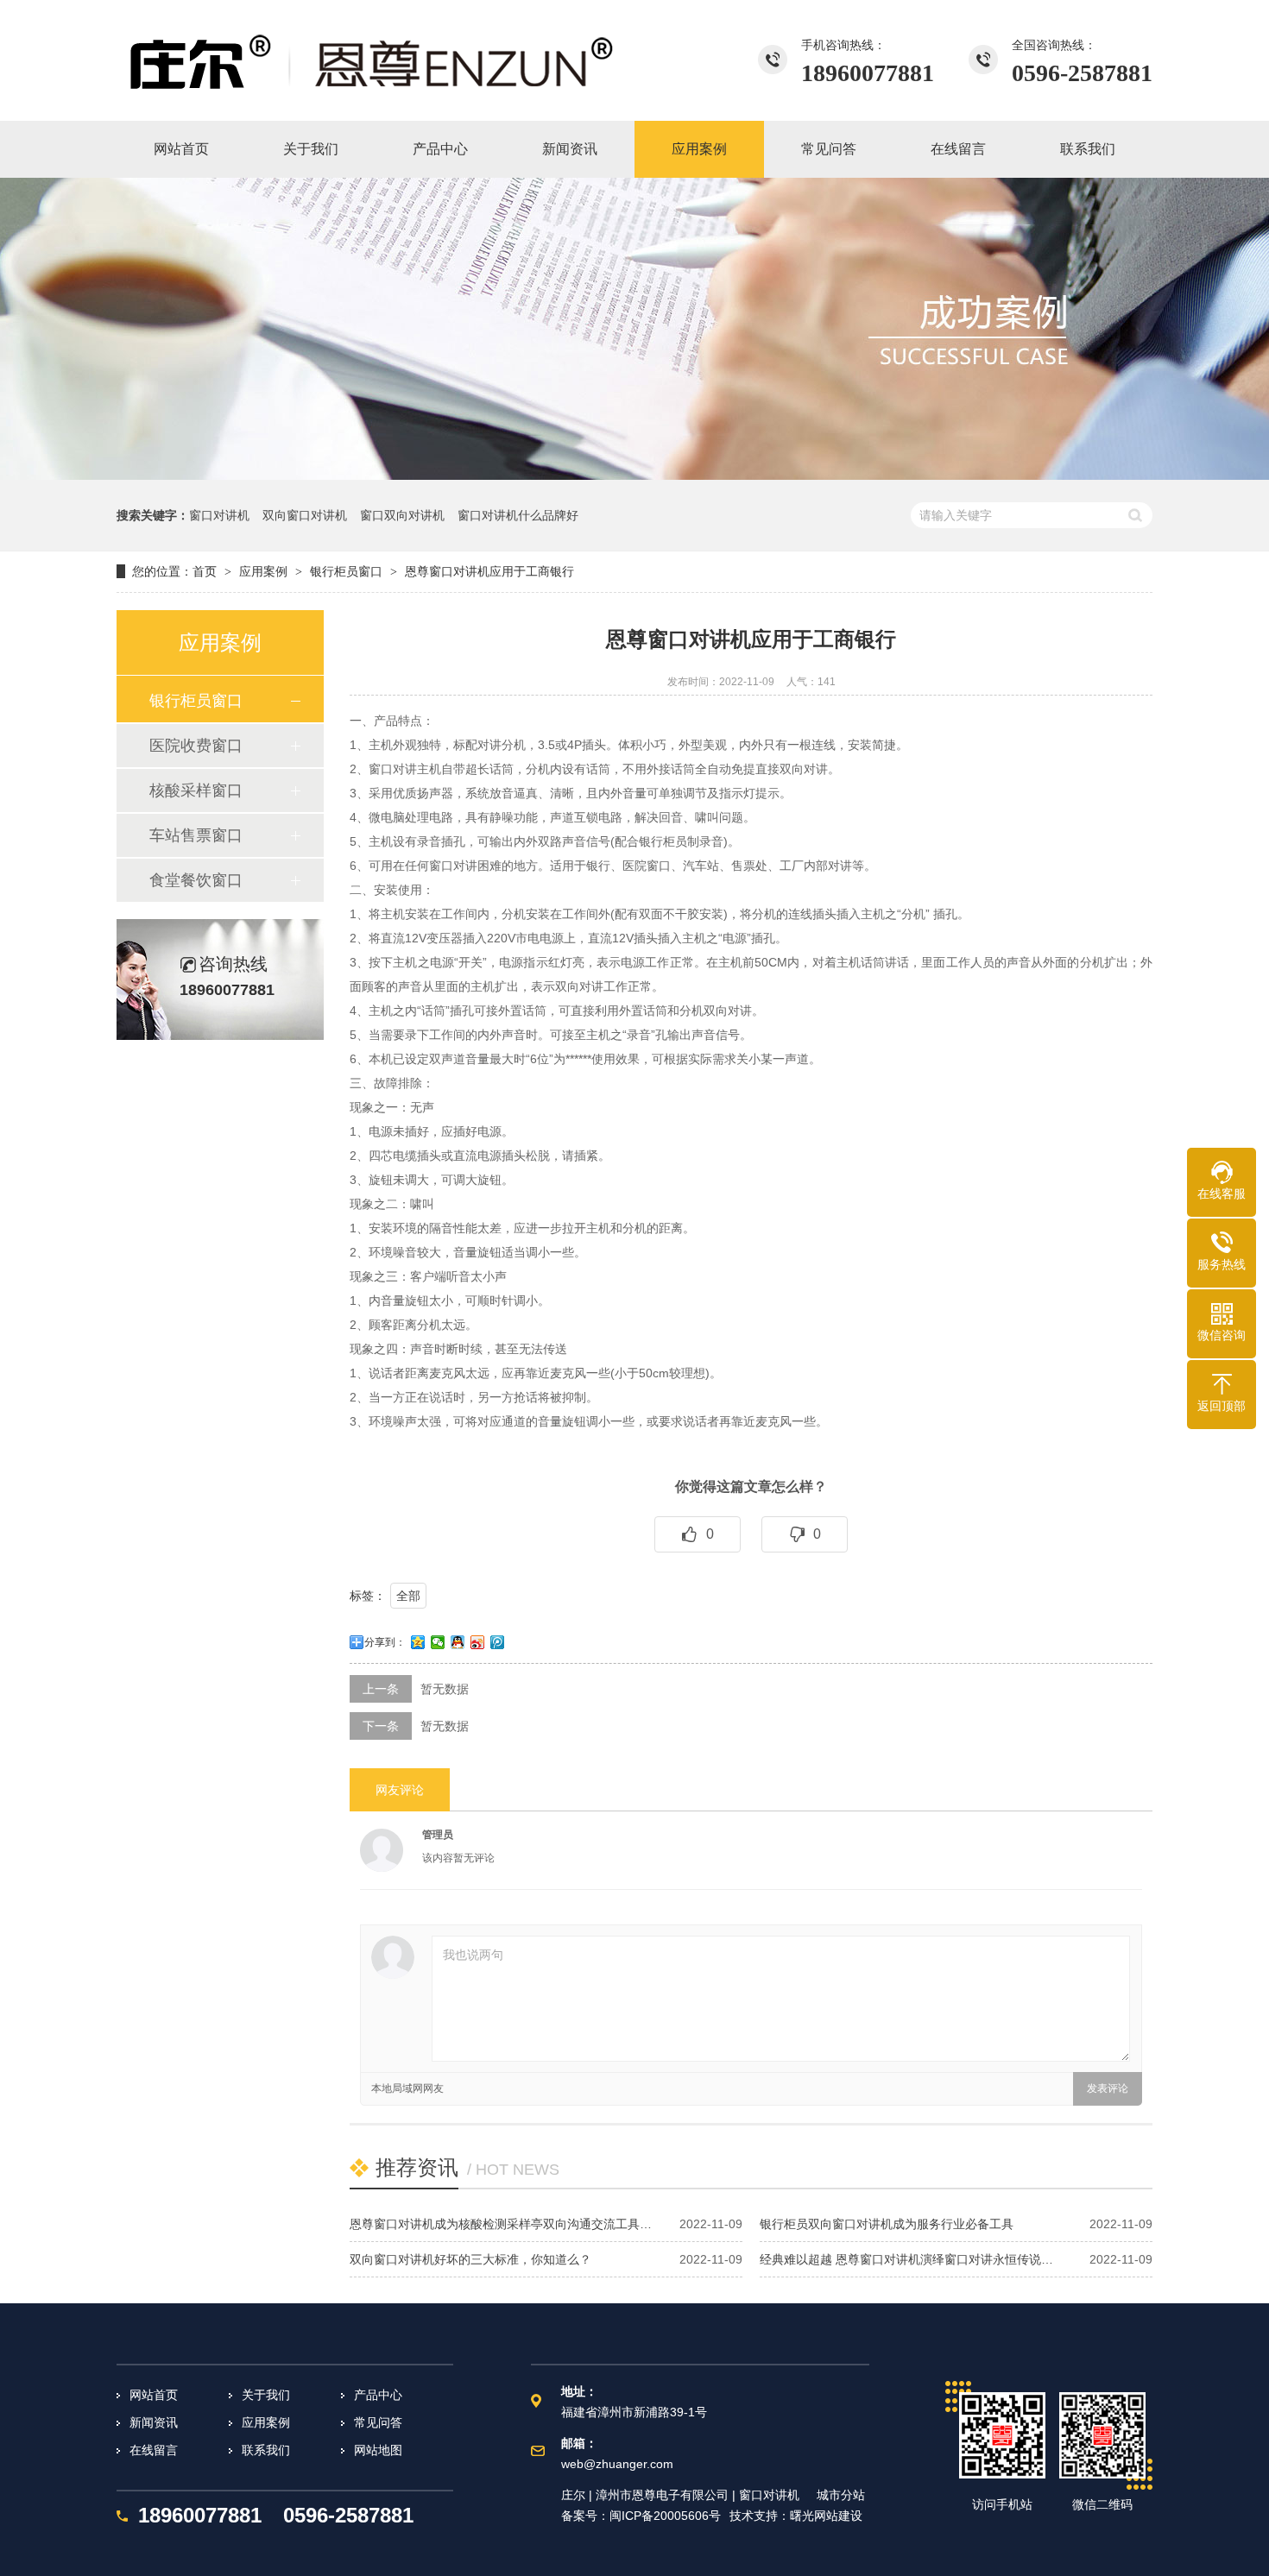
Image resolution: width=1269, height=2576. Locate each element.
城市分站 (841, 2495)
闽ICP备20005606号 (665, 2516)
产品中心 (378, 2395)
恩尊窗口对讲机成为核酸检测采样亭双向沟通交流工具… (501, 2224)
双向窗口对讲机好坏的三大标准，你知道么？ (470, 2259)
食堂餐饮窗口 (196, 880)
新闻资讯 (154, 2422)
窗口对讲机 (219, 515)
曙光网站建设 (826, 2516)
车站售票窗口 (196, 835)
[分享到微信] (438, 1642)
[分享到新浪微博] (478, 1642)
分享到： (385, 1642)
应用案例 (263, 571)
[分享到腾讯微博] (498, 1642)
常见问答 (378, 2422)
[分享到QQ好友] (458, 1642)
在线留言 (154, 2450)
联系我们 (266, 2450)
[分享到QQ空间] (418, 1642)
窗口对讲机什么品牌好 (518, 515)
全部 (408, 1596)
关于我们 (266, 2395)
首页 (205, 571)
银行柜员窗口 (346, 571)
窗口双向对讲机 (402, 515)
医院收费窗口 (196, 746)
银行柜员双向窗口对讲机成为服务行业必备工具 (887, 2224)
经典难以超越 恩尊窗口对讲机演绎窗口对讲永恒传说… (906, 2259)
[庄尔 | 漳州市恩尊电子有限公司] (371, 60)
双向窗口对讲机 (305, 515)
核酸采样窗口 (196, 790)
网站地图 (378, 2450)
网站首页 (154, 2395)
